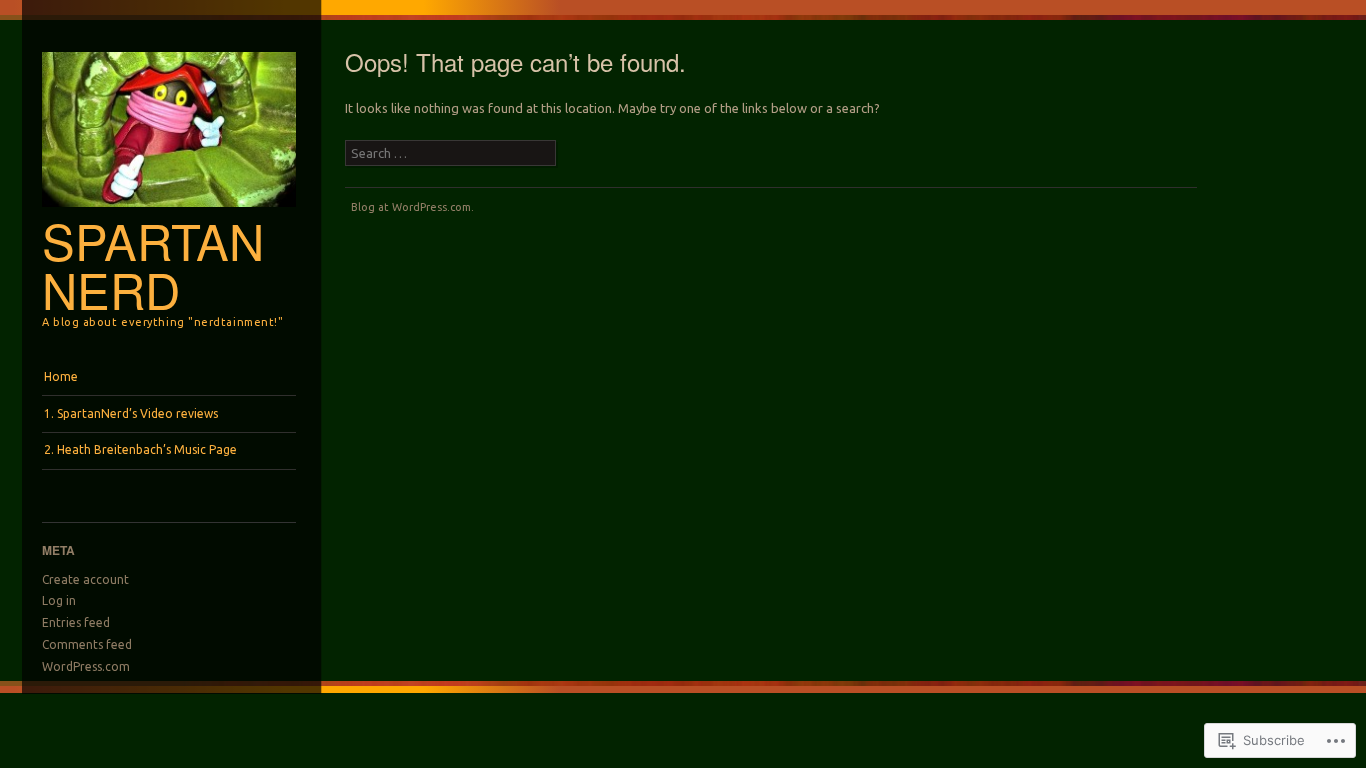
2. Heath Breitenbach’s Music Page (140, 449)
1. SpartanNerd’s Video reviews (131, 413)
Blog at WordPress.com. (412, 207)
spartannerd (153, 264)
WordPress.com (86, 666)
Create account (85, 579)
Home (61, 376)
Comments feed (87, 644)
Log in (59, 600)
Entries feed (76, 622)
